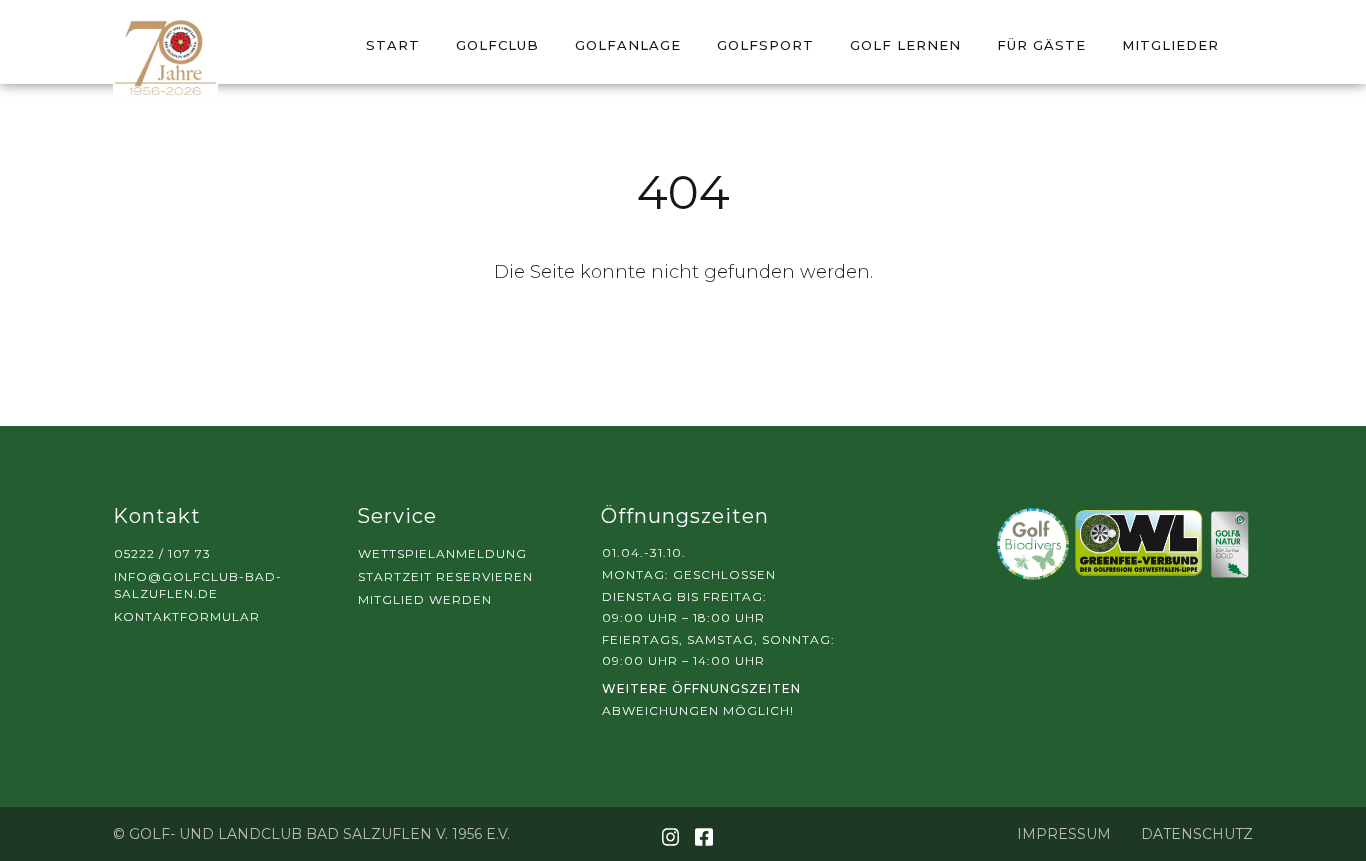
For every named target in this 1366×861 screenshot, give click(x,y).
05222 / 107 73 (162, 553)
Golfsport (765, 45)
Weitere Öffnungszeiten (701, 688)
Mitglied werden (425, 599)
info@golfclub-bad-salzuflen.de (198, 585)
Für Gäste (1041, 45)
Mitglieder (1170, 45)
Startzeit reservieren (445, 576)
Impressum (1064, 834)
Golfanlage (628, 45)
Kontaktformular (187, 616)
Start (393, 45)
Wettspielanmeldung (442, 553)
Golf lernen (905, 45)
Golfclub (497, 45)
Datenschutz (1197, 834)
